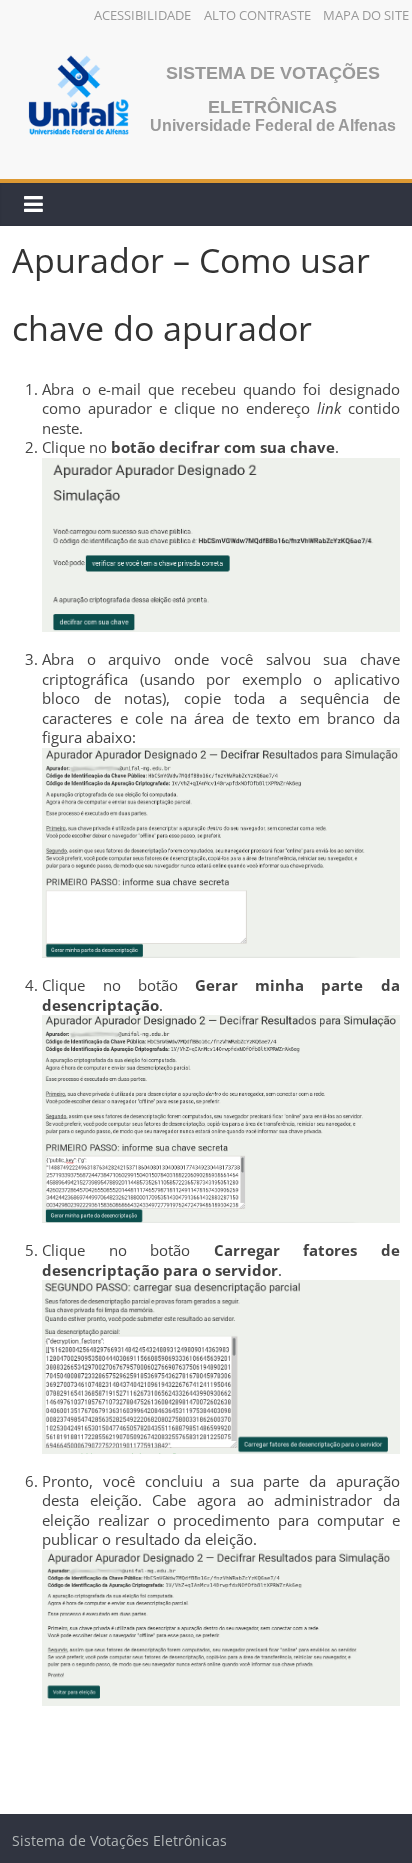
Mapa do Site (366, 15)
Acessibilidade (142, 15)
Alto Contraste (257, 15)
